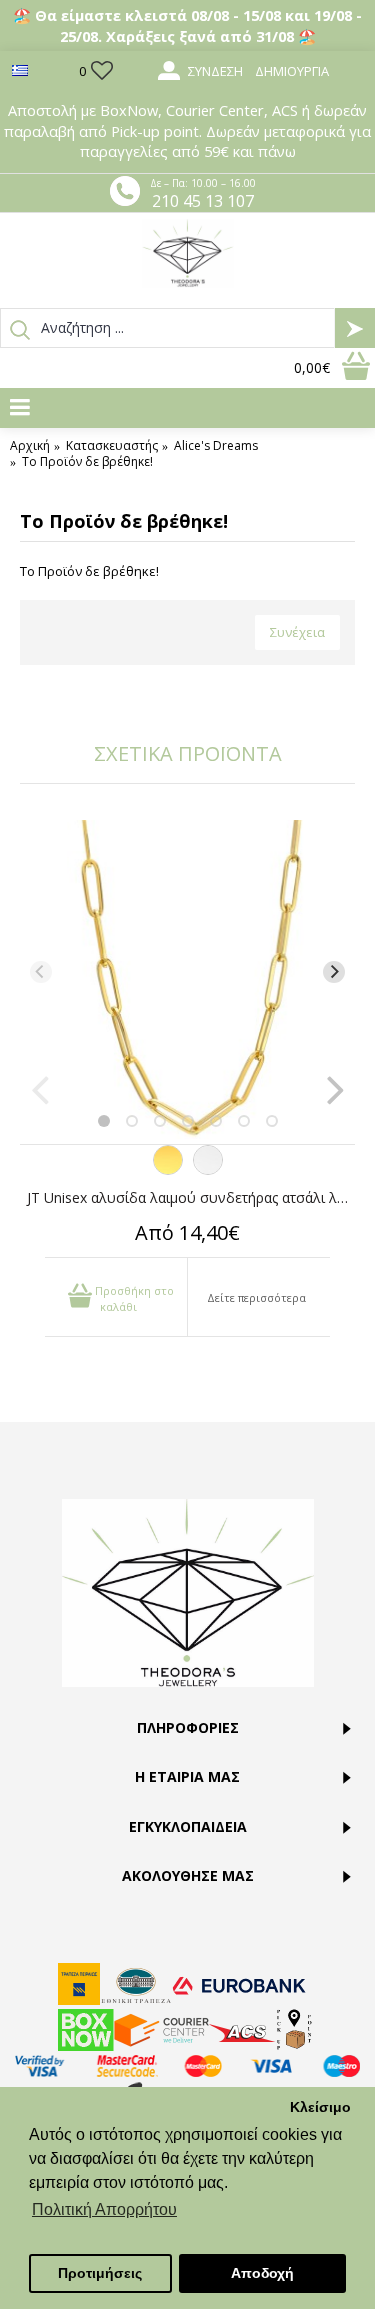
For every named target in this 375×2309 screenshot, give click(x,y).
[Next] (334, 972)
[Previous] (41, 972)
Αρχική (30, 446)
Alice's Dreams (216, 446)
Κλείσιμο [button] (320, 2107)
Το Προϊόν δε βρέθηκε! (87, 462)
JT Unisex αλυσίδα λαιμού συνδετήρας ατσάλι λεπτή (191, 1197)
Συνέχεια (297, 632)
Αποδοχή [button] (262, 2273)
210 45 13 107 (203, 201)
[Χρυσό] (168, 1170)
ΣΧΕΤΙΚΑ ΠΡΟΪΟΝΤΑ (188, 753)
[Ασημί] (208, 1170)
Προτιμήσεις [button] (100, 2273)
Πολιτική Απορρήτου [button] (104, 2209)
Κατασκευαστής (112, 446)
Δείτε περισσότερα (256, 1297)
